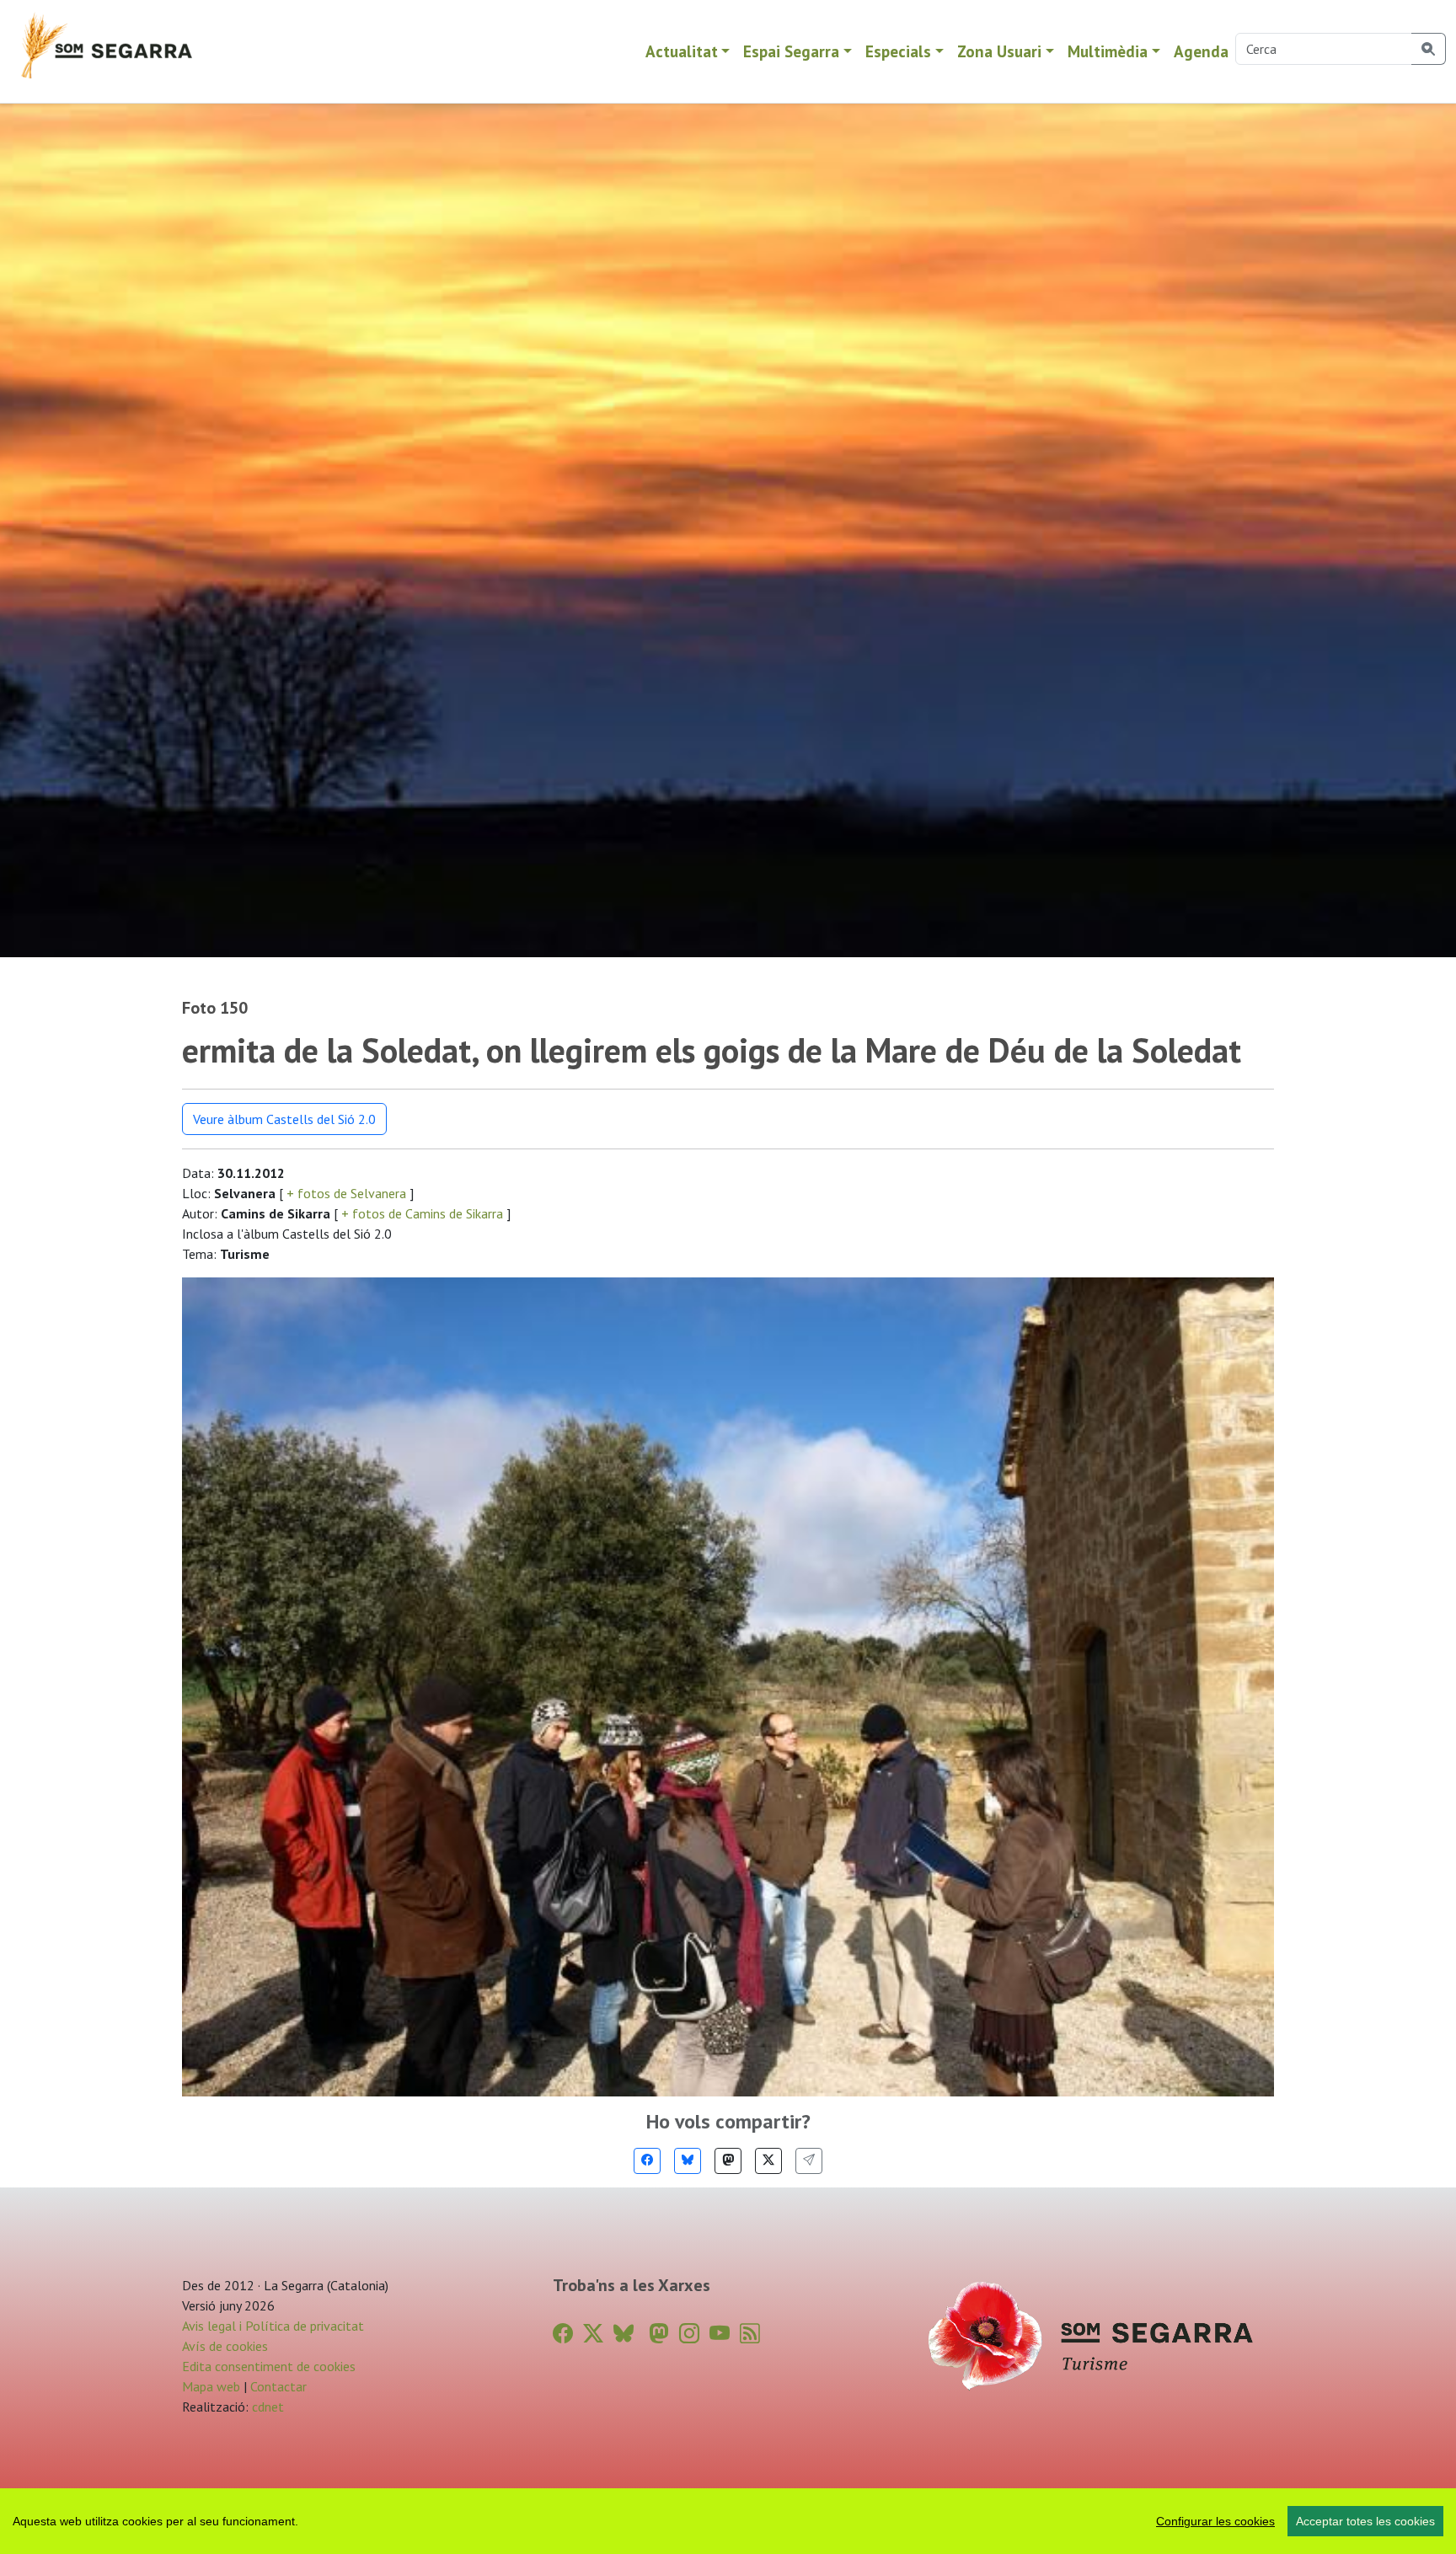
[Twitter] (768, 2161)
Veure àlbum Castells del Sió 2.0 (284, 1119)
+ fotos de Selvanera (346, 1193)
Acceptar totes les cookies (1365, 2521)
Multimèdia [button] (1108, 51)
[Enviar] (809, 2161)
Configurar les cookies (1215, 2521)
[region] (728, 2521)
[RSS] (750, 2334)
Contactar (278, 2386)
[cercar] (1429, 49)
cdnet (266, 2407)
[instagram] (689, 2334)
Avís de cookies (225, 2346)
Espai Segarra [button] (791, 51)
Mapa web (211, 2386)
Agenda (1201, 51)
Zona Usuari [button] (999, 51)
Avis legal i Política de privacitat (273, 2326)
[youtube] (720, 2334)
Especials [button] (898, 51)
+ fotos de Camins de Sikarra (422, 1213)
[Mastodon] (728, 2161)
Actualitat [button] (682, 51)
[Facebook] (647, 2161)
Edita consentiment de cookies (269, 2366)
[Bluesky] (688, 2161)
